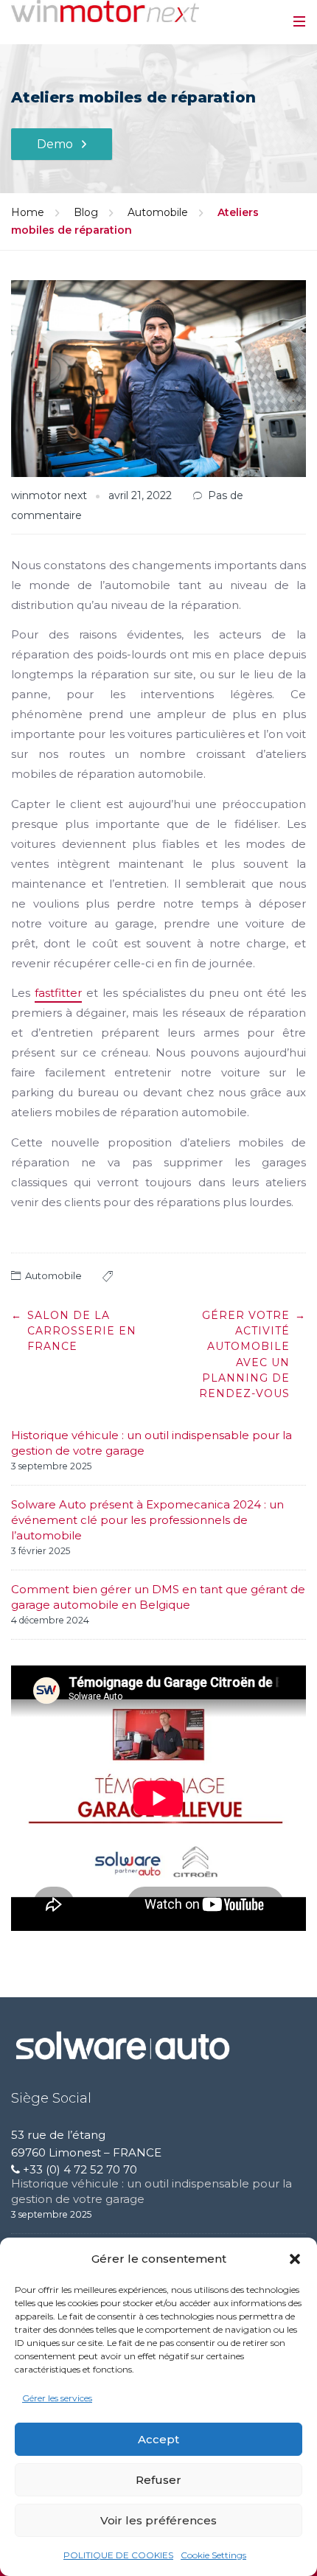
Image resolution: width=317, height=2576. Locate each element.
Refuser (158, 2480)
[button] (295, 2259)
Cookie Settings (213, 2555)
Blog (86, 212)
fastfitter (58, 993)
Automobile (158, 212)
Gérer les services (57, 2398)
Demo (55, 144)
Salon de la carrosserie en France (82, 1331)
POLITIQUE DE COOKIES (118, 2555)
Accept (158, 2439)
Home (28, 212)
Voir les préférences (158, 2520)
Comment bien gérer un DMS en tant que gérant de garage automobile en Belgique (158, 1597)
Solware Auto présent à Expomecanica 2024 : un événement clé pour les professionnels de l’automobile (147, 1520)
